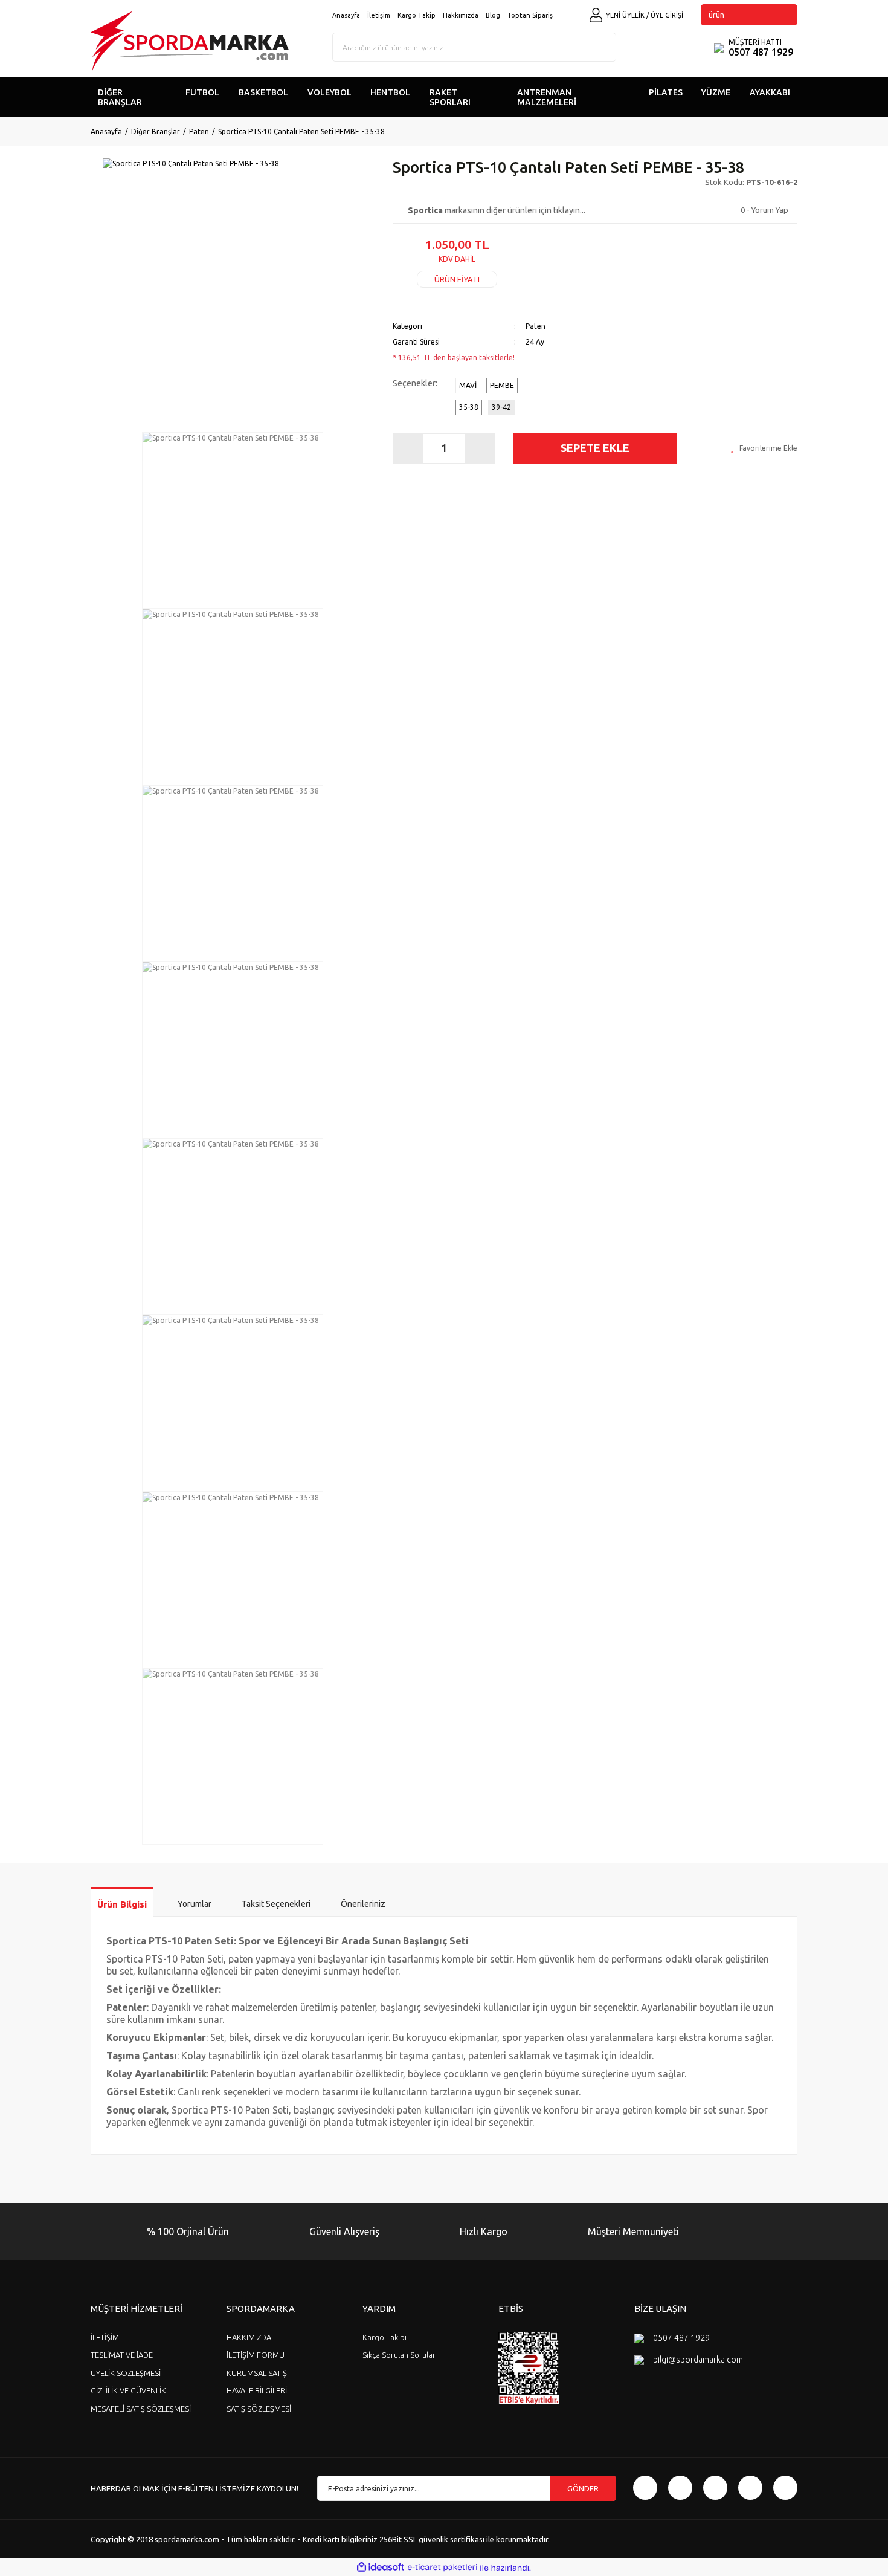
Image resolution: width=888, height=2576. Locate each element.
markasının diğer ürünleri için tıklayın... (497, 210)
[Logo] (190, 41)
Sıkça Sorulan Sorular (399, 2355)
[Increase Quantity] (480, 448)
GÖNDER (583, 2488)
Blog (493, 15)
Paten (536, 326)
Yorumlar (195, 1904)
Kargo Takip (417, 15)
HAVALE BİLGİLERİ (257, 2390)
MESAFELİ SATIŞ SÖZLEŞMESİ (141, 2409)
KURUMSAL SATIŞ (257, 2373)
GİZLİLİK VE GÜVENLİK (128, 2390)
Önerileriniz (363, 1904)
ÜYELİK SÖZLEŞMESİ (126, 2373)
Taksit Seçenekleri (276, 1904)
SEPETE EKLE (595, 448)
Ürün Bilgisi (122, 1904)
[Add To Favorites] (764, 448)
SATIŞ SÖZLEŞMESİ (259, 2409)
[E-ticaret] (442, 2568)
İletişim (379, 15)
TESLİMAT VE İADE (122, 2355)
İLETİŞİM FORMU (256, 2355)
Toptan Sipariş (530, 15)
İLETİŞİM (105, 2337)
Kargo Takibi (384, 2337)
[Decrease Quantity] (408, 448)
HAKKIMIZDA (249, 2337)
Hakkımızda (461, 15)
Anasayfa (346, 15)
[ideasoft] (381, 2568)
